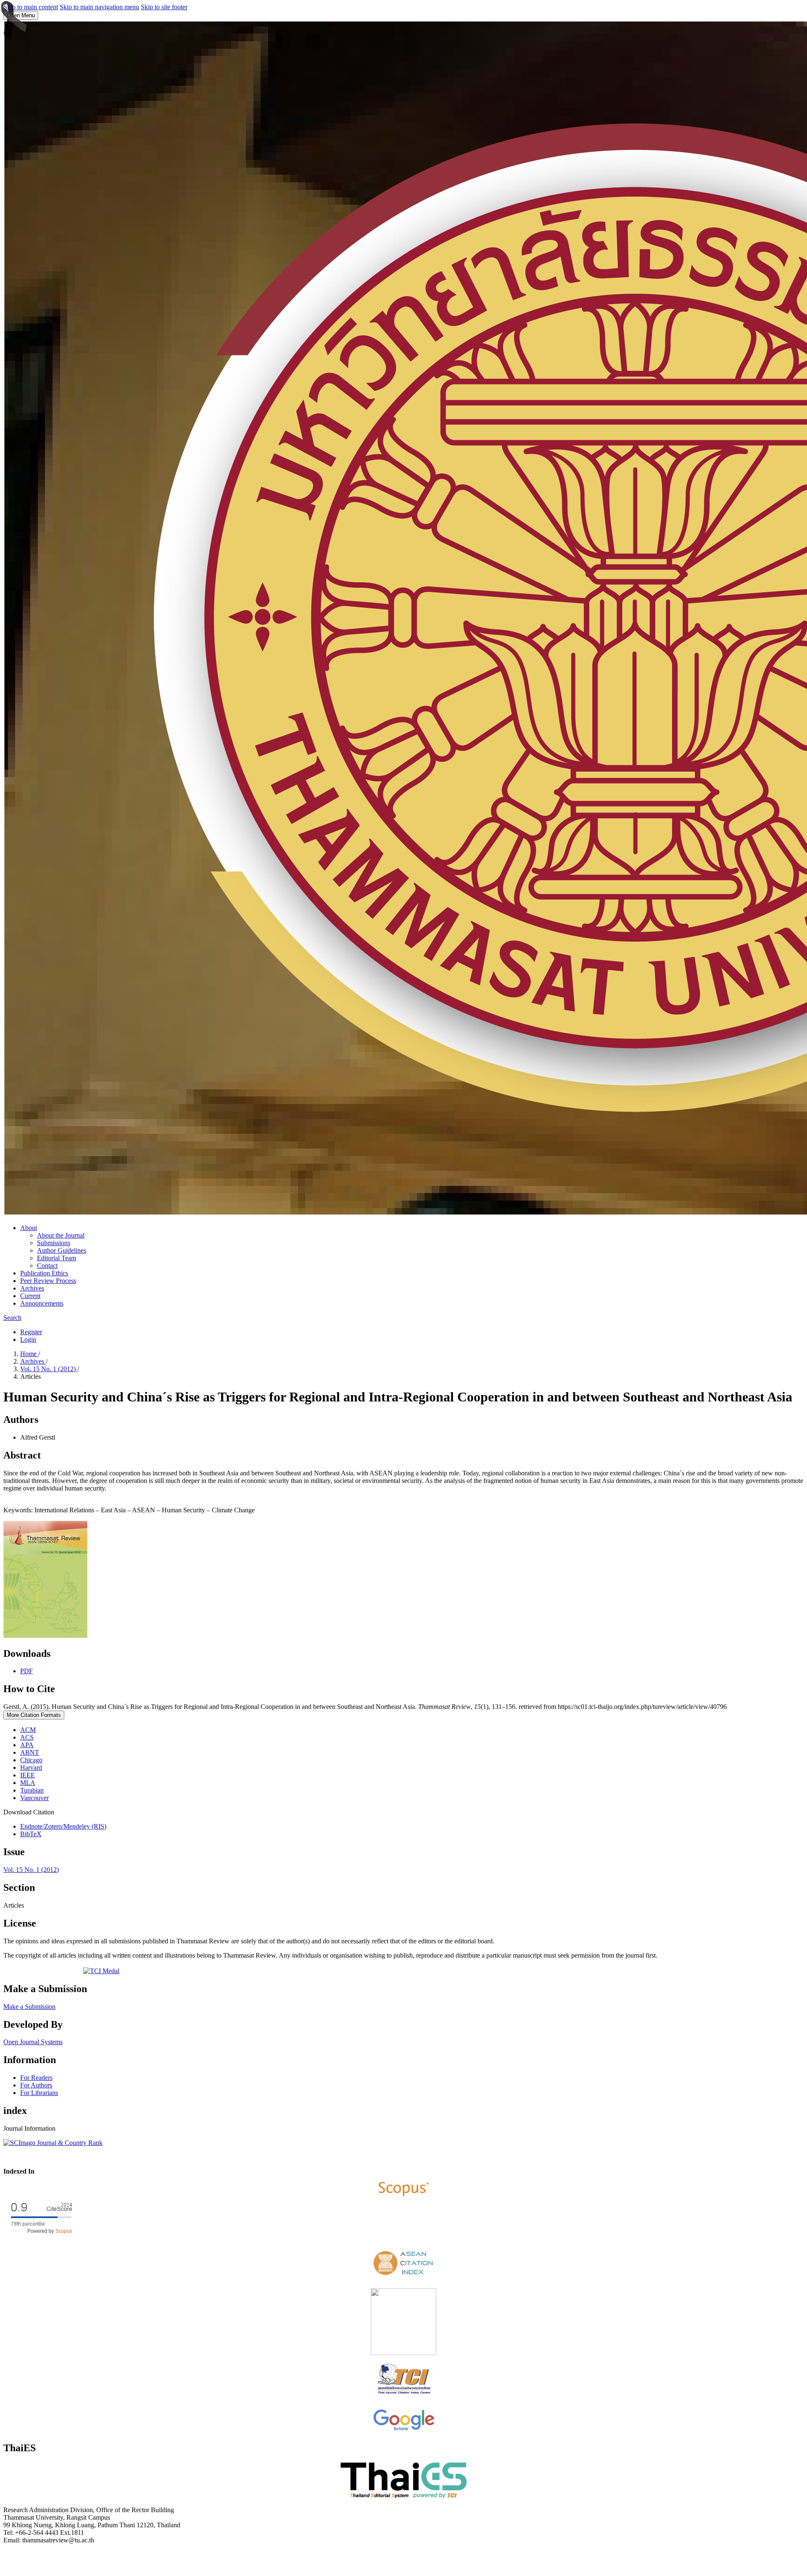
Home (29, 1354)
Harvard (31, 1768)
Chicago (31, 1760)
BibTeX (31, 1834)
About (29, 1228)
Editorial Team (57, 1258)
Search (12, 1318)
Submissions (54, 1243)
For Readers (36, 2078)
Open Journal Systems (33, 2042)
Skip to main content (31, 7)
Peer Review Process (48, 1281)
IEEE (28, 1775)
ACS (27, 1737)
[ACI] (403, 2278)
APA (27, 1745)
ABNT (30, 1752)
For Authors (36, 2085)
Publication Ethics (44, 1273)
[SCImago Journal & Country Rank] (53, 2143)
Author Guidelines (62, 1250)
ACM (28, 1730)
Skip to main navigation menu (99, 7)
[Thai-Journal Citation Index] (404, 2396)
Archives (32, 1288)
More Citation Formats (34, 1715)
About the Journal (61, 1235)
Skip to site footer (164, 7)
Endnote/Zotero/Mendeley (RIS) (63, 1826)
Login (28, 1339)
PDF (26, 1671)
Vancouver (34, 1798)
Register (31, 1332)
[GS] (404, 2430)
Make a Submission (29, 2007)
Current (30, 1296)
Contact (47, 1266)
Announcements (42, 1303)
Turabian (32, 1790)
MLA (28, 1783)
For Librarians (39, 2093)
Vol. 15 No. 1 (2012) (49, 1369)
